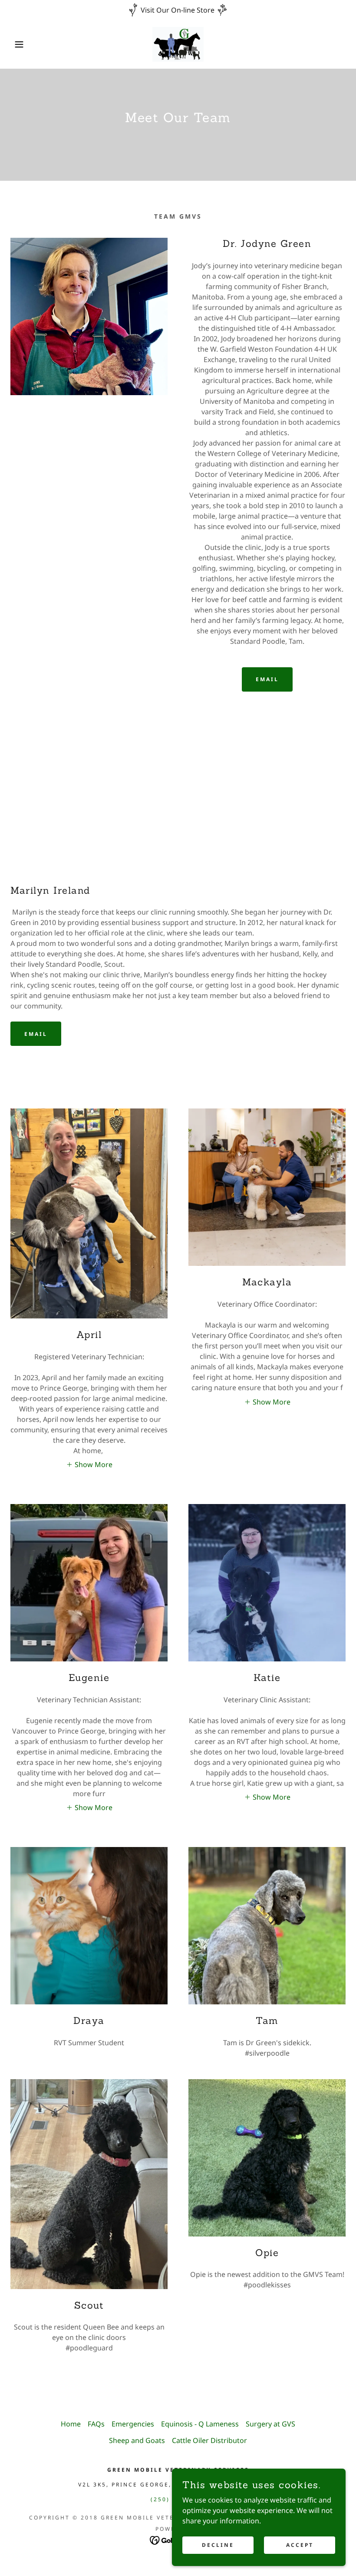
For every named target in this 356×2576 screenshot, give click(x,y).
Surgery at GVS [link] (270, 2424)
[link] (178, 44)
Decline (218, 2545)
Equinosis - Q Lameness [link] (200, 2424)
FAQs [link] (96, 2424)
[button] (18, 44)
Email (267, 679)
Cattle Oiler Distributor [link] (209, 2440)
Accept (300, 2545)
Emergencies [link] (133, 2424)
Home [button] (71, 2424)
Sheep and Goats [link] (137, 2440)
